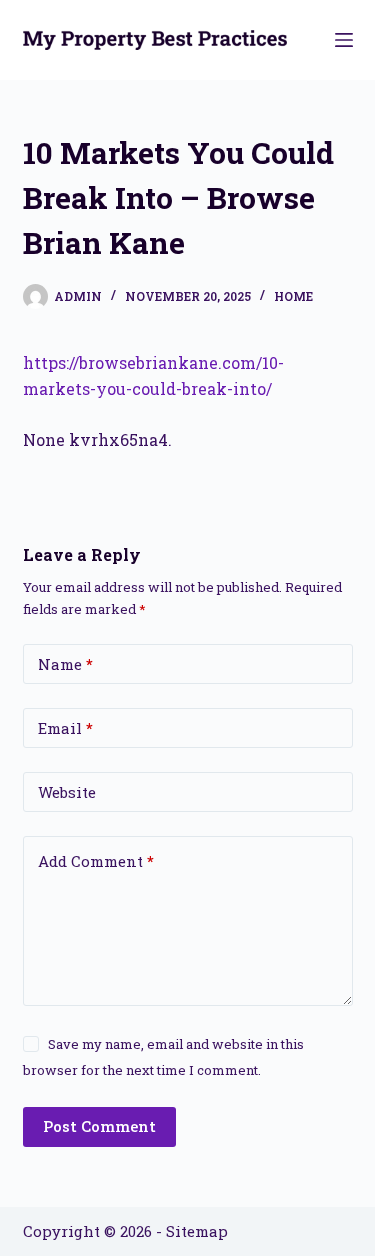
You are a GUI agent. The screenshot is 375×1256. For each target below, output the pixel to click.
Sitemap (197, 1231)
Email (65, 728)
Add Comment (96, 861)
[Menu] (344, 40)
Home (293, 296)
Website (67, 792)
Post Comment (99, 1126)
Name (65, 664)
